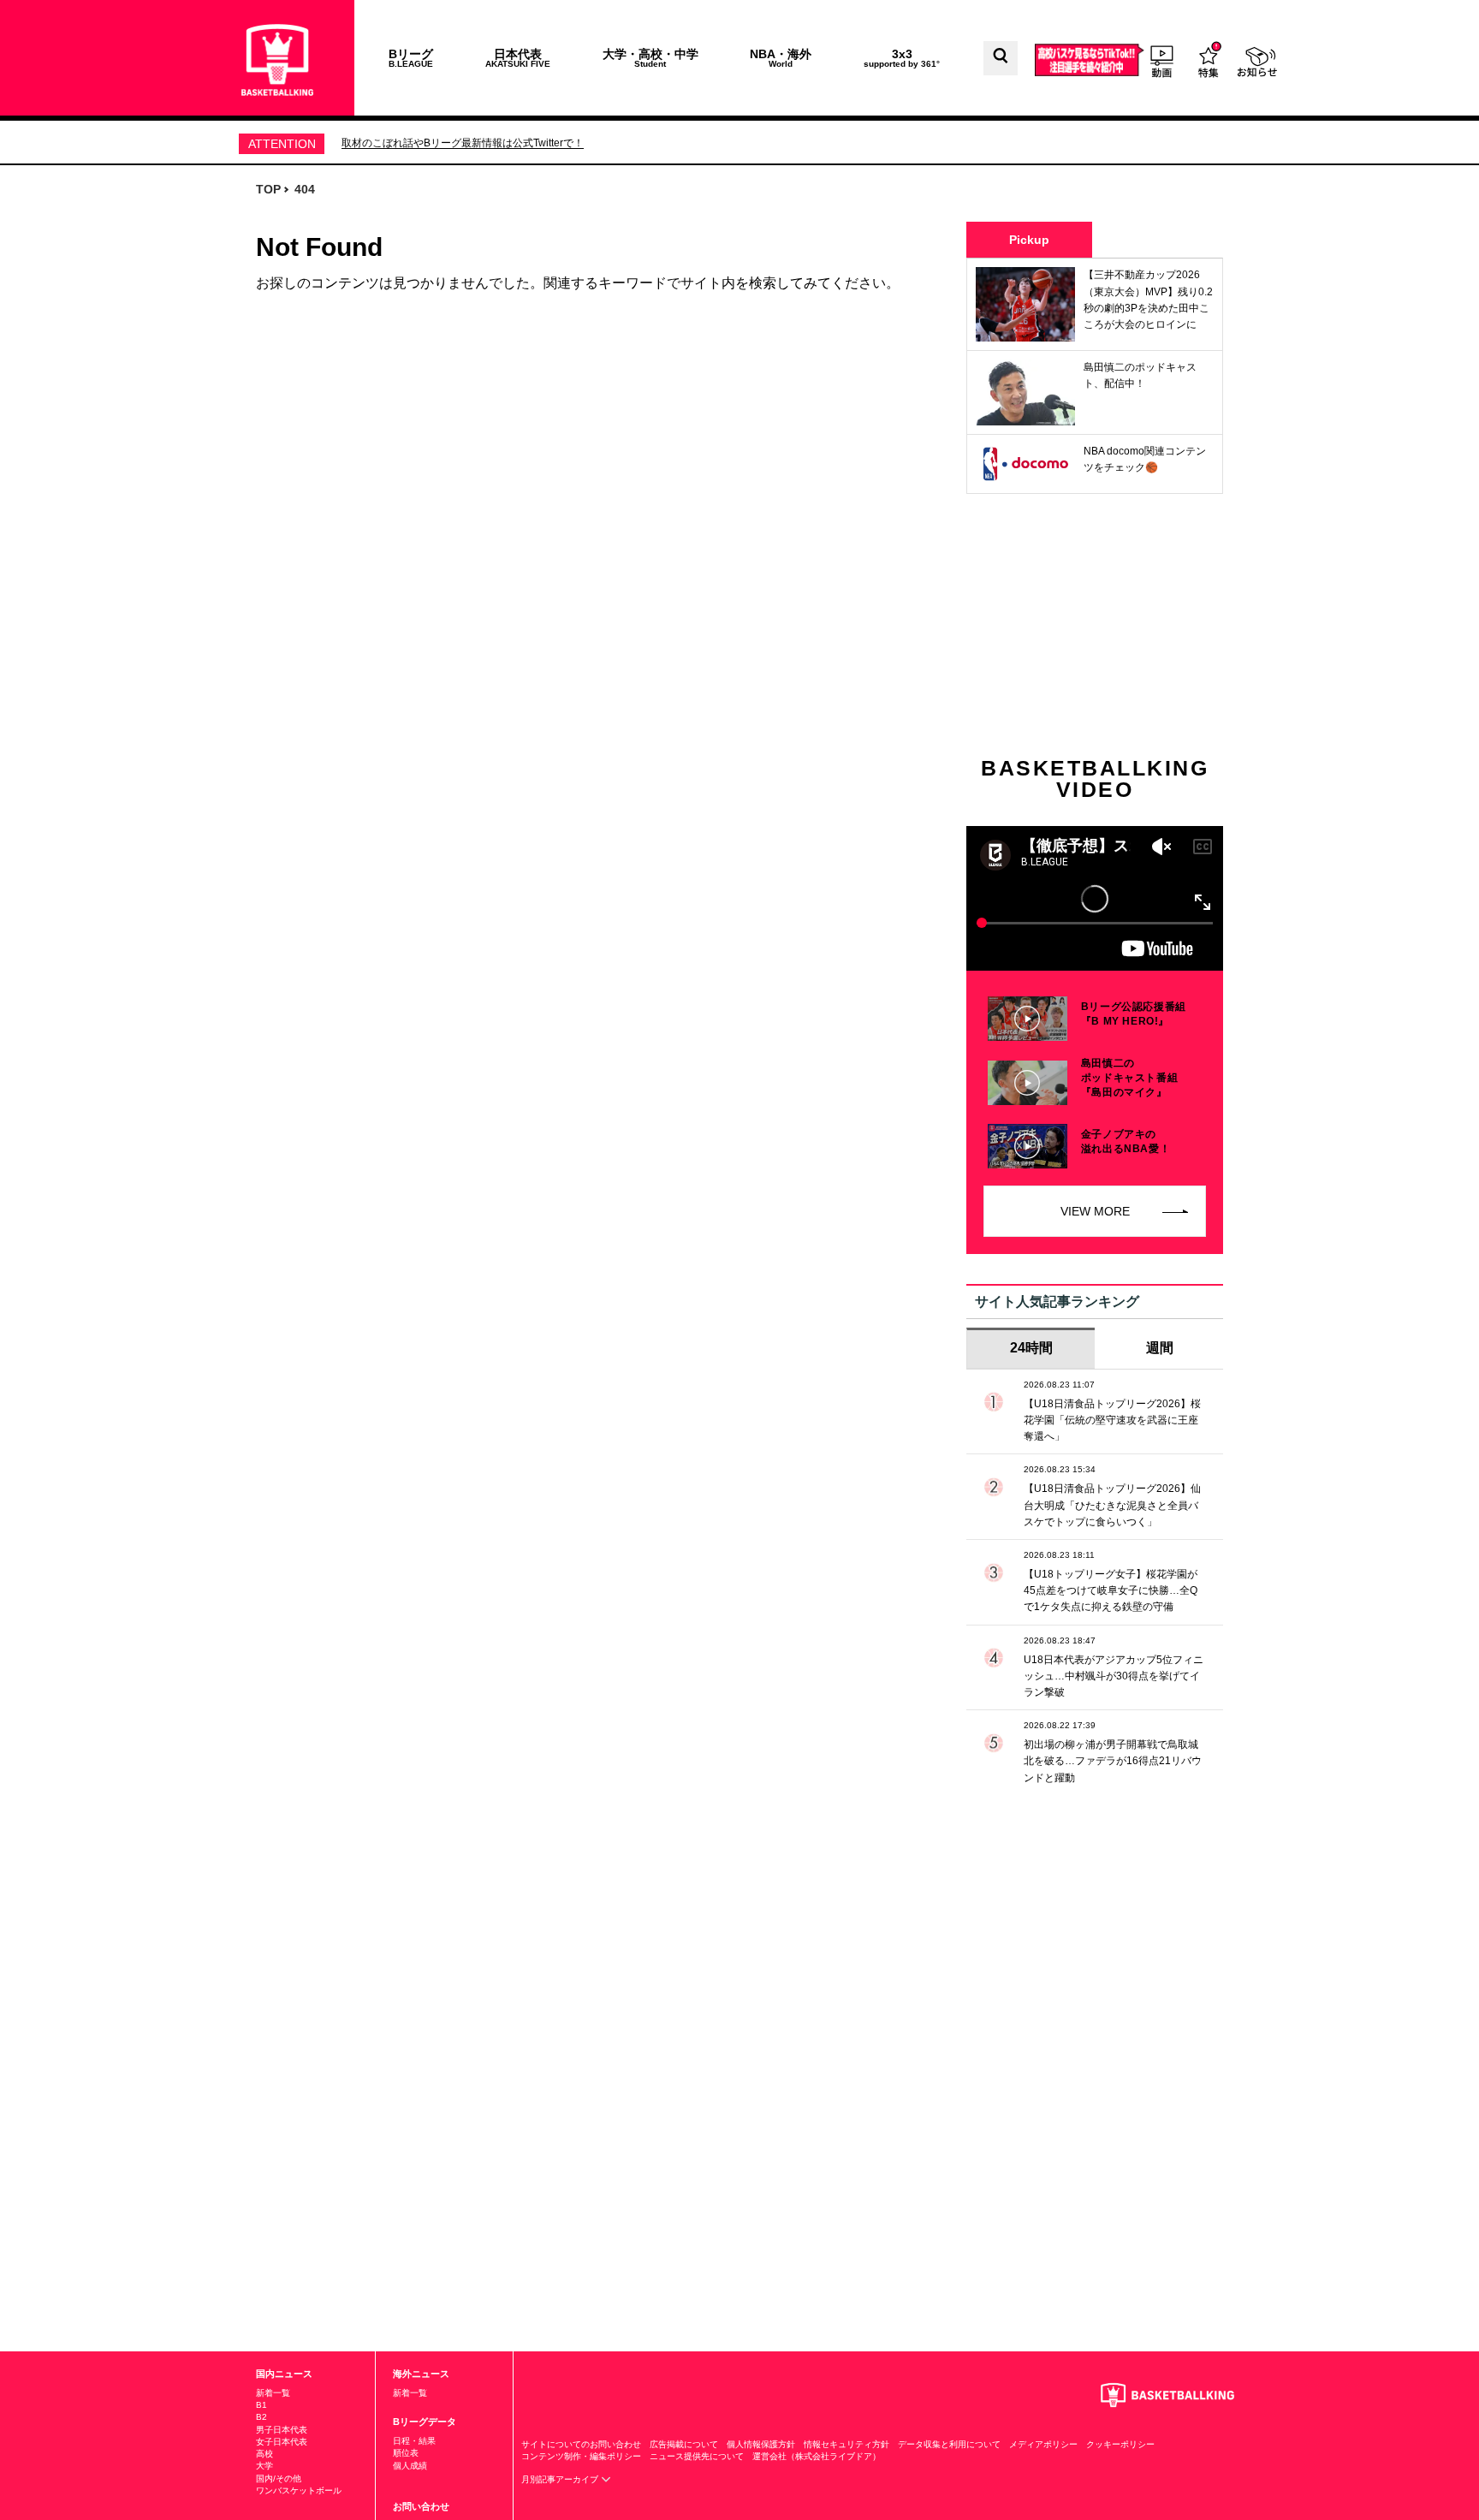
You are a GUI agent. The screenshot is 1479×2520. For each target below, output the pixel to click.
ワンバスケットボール (299, 2490)
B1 (261, 2405)
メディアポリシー (1043, 2444)
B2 (261, 2417)
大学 (264, 2466)
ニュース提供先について (697, 2456)
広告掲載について (684, 2444)
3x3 (902, 58)
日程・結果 (414, 2441)
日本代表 (518, 58)
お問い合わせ (421, 2506)
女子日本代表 (282, 2442)
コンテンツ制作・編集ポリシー (581, 2456)
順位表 (406, 2453)
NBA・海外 (781, 58)
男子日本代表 (282, 2430)
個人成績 (410, 2466)
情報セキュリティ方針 (846, 2444)
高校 (264, 2454)
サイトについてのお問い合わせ (581, 2444)
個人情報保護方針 (761, 2444)
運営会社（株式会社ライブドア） (817, 2456)
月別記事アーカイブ (561, 2479)
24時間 (1031, 1348)
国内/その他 (279, 2478)
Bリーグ (411, 58)
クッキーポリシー (1120, 2444)
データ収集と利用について (949, 2444)
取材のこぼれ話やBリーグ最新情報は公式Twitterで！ (463, 143)
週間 (1160, 1348)
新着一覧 (273, 2393)
